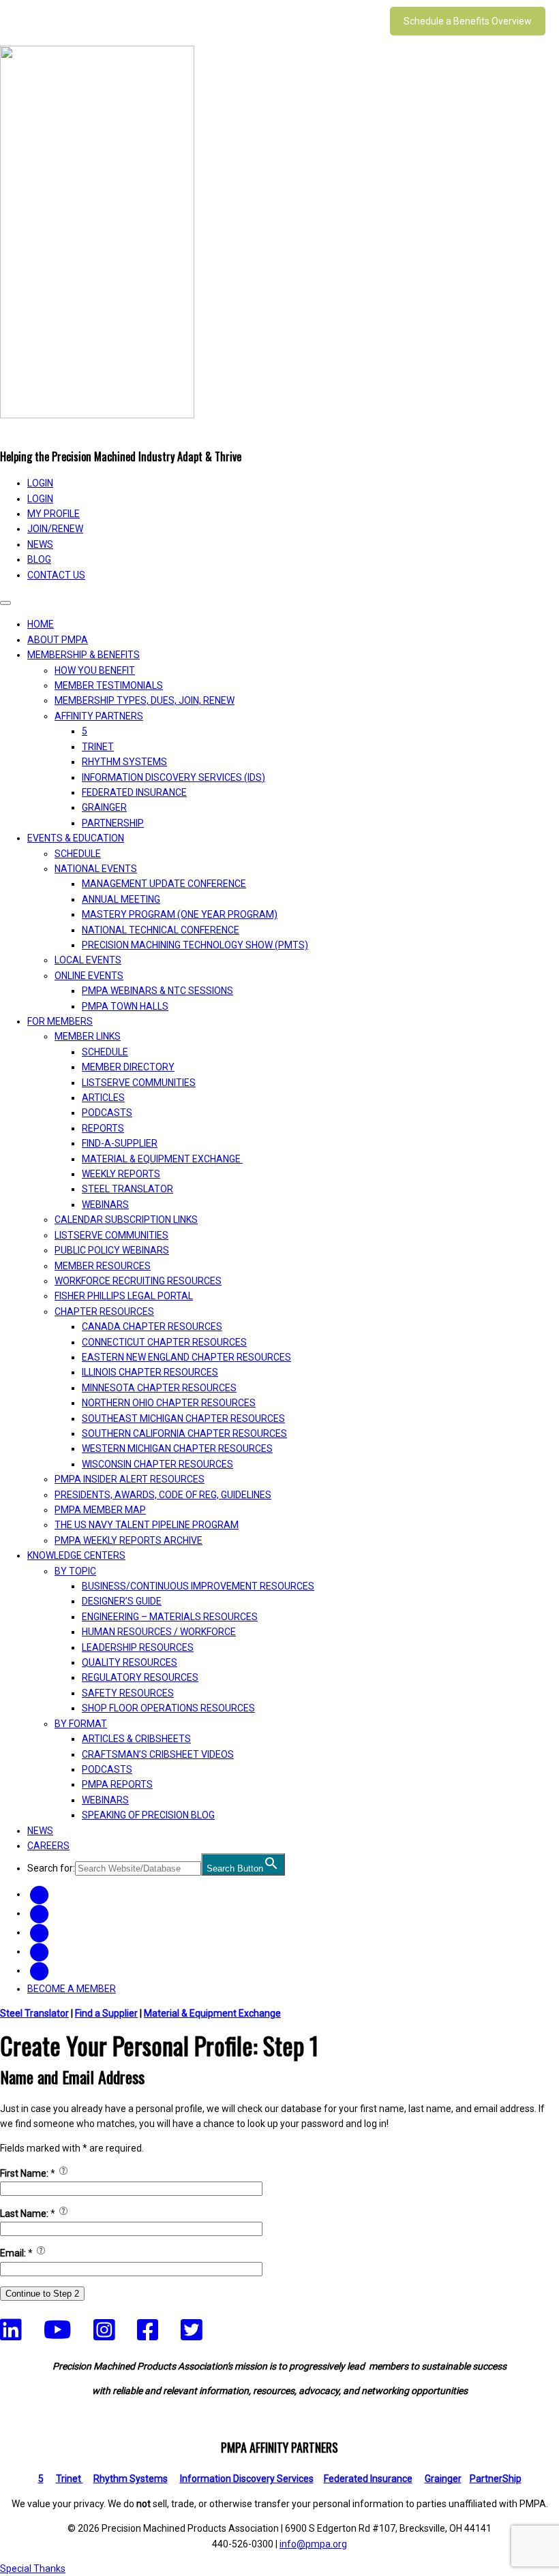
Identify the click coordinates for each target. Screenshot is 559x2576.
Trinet (70, 2479)
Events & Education (76, 838)
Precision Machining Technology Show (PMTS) (195, 945)
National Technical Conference (161, 930)
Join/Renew (55, 529)
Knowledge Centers (76, 1555)
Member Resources (103, 1266)
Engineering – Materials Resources (170, 1617)
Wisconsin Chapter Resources (157, 1464)
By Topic (75, 1571)
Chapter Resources (104, 1312)
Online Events (89, 976)
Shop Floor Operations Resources (168, 1708)
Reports (103, 1128)
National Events (96, 869)
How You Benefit (95, 670)
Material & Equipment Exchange (162, 1159)
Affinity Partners (99, 716)
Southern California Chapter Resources (184, 1433)
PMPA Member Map (100, 1510)
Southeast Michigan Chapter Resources (183, 1418)
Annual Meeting (121, 899)
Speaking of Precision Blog (148, 1815)
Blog (39, 559)
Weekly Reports (121, 1174)
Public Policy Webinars (112, 1250)
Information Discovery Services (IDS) (173, 777)
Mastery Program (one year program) (180, 914)
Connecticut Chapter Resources (164, 1342)
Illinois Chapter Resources (150, 1372)
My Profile (54, 514)
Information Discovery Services (247, 2479)
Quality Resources (130, 1662)
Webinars (105, 1205)
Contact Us (56, 575)
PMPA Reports (117, 1784)
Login (40, 499)
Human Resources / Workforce (159, 1632)
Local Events (88, 960)
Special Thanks (33, 2569)
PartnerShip (113, 823)
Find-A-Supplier (120, 1143)
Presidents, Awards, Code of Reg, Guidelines (163, 1495)
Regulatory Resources (140, 1677)
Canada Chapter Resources (152, 1326)
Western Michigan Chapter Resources (177, 1448)
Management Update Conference (164, 884)
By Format (81, 1724)
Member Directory (128, 1067)
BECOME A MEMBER (72, 1989)
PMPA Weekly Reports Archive (129, 1540)
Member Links (88, 1036)
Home (41, 624)
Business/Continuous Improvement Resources (198, 1586)
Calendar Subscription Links (126, 1220)
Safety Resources (128, 1693)
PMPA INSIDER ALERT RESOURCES (130, 1479)
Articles (103, 1098)
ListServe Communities (139, 1083)
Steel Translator (127, 1189)
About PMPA (58, 640)
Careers (48, 1846)
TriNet (98, 747)
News (40, 544)
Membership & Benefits (84, 655)
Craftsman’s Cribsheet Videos (158, 1754)
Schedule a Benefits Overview (468, 21)
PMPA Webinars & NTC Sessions (157, 991)
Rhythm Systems (124, 762)
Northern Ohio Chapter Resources (169, 1403)
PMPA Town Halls (125, 1006)
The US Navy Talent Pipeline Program (147, 1525)
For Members (60, 1021)
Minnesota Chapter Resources (159, 1388)
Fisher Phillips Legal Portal (124, 1296)
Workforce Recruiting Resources (138, 1281)
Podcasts (107, 1113)
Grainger (104, 807)
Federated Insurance (134, 792)
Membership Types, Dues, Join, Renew (145, 700)
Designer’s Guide (122, 1601)
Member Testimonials (109, 685)
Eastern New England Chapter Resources (186, 1357)
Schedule (78, 854)
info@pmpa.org (313, 2544)
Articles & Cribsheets (136, 1739)
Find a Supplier (106, 2013)
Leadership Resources (138, 1647)
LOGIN (40, 483)
